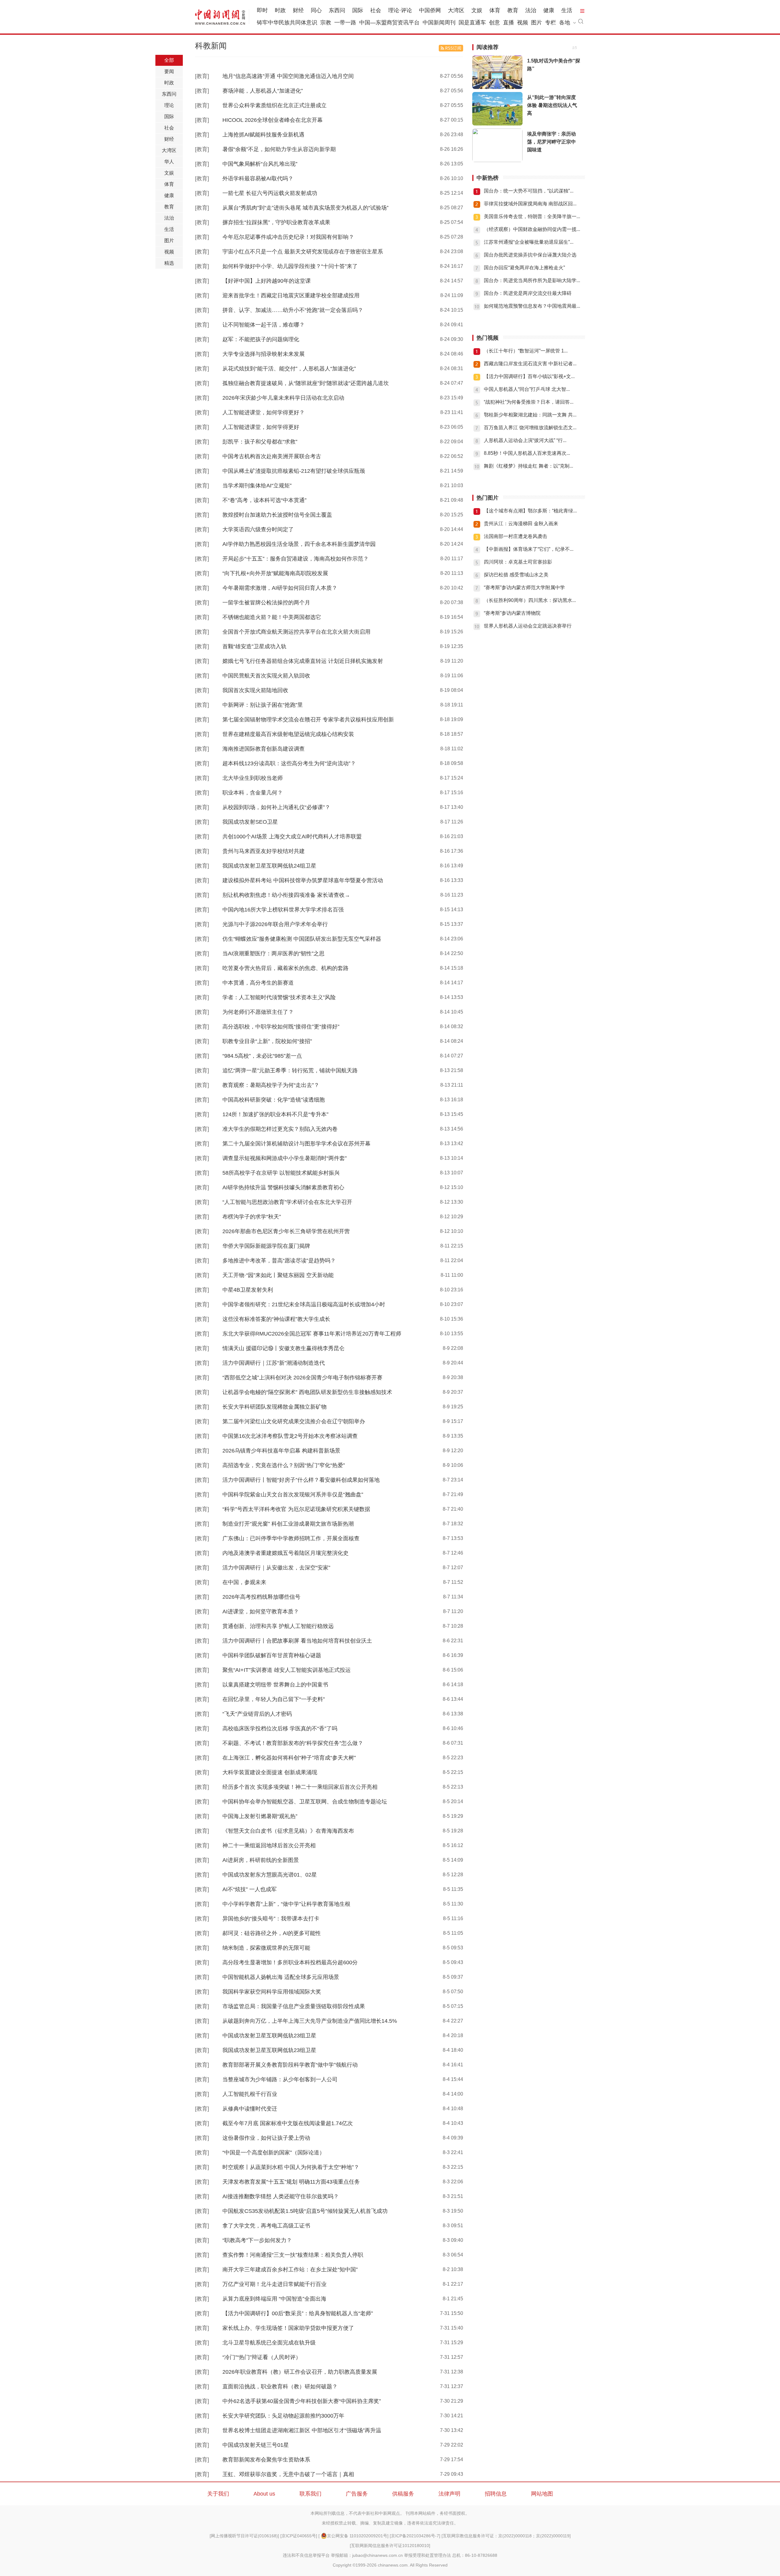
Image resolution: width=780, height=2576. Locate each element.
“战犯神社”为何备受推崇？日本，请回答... (529, 402)
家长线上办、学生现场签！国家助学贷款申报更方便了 (288, 2328)
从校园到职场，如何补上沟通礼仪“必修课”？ (276, 807)
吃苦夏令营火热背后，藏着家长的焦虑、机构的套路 (285, 968)
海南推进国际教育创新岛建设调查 (264, 749)
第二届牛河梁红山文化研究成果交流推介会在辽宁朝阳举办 (294, 1421)
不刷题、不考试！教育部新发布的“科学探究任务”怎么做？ (293, 1743)
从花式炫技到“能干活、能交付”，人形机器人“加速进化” (289, 369)
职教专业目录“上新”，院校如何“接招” (267, 1041)
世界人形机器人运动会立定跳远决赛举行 (528, 626)
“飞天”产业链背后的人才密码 (257, 1714)
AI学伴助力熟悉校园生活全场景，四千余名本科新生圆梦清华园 (299, 544)
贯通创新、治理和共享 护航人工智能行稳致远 (278, 1626)
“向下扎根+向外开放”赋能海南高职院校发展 (275, 573)
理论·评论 (400, 10)
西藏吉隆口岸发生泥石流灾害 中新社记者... (530, 364)
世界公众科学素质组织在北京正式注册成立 (275, 105)
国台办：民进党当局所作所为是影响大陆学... (532, 280)
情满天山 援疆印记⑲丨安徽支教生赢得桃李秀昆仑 (284, 1348)
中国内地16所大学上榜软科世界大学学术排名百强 (283, 910)
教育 (513, 10)
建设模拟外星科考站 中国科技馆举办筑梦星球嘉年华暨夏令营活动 (303, 880)
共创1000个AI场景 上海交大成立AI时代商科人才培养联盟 (292, 837)
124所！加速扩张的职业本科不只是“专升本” (275, 1114)
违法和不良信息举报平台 (306, 2555)
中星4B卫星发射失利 (248, 1290)
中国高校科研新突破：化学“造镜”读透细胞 (274, 1100)
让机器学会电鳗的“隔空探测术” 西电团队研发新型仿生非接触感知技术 (307, 1392)
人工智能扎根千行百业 (250, 2094)
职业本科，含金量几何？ (253, 793)
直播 (509, 23)
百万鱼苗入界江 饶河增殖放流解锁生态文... (530, 428)
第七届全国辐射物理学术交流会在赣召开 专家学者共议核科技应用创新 (308, 720)
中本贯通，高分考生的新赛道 (258, 983)
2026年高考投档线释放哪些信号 (261, 1597)
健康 (549, 10)
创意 (495, 23)
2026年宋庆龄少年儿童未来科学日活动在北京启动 (283, 398)
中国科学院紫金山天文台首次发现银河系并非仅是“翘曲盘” (293, 1495)
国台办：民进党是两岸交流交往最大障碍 (528, 293)
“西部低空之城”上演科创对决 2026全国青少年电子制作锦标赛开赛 (302, 1378)
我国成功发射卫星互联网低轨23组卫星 (269, 2050)
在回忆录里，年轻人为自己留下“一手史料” (274, 1699)
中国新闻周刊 (439, 23)
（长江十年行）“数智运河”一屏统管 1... (526, 351)
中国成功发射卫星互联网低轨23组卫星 (269, 2036)
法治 (531, 10)
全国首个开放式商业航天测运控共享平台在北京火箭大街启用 (296, 632)
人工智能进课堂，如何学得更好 (261, 427)
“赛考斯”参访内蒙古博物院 (512, 613)
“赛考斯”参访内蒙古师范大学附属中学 (524, 587)
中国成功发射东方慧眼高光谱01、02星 (270, 1875)
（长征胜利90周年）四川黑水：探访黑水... (530, 600)
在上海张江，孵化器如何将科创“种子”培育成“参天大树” (289, 1758)
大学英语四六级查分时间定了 (258, 529)
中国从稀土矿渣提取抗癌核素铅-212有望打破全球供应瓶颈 (294, 471)
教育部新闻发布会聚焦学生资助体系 (266, 2460)
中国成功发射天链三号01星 (256, 2445)
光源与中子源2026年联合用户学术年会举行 (275, 924)
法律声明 (449, 2494)
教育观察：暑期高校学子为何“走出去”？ (271, 1085)
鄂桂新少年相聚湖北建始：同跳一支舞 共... (530, 415)
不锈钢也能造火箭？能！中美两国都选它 (272, 617)
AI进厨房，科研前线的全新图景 (261, 1860)
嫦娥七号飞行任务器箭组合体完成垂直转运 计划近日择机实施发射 (303, 661)
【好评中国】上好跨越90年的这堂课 (267, 281)
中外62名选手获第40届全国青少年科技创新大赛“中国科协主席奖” (302, 2401)
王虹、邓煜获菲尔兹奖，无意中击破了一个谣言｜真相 (288, 2474)
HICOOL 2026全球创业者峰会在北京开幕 (273, 120)
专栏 (551, 23)
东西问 (337, 10)
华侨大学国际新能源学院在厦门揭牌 (266, 1246)
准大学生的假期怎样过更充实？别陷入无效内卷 (280, 1129)
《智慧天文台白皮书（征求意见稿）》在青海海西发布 (288, 1831)
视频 (523, 23)
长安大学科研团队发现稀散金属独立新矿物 (275, 1407)
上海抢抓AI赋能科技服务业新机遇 (263, 135)
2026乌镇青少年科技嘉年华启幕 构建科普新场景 (281, 1451)
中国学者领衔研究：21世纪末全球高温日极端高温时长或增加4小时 (304, 1304)
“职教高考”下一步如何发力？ (257, 2240)
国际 (358, 10)
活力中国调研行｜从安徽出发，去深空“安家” (276, 1568)
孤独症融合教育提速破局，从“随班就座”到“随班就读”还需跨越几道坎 (306, 383)
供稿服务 (403, 2494)
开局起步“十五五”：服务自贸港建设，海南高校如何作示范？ (296, 559)
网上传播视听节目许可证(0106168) (244, 2536)
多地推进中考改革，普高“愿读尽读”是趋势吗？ (279, 1261)
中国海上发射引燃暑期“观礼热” (260, 1816)
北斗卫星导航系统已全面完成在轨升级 (269, 2343)
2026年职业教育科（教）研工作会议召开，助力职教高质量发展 (300, 2372)
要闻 (169, 71)
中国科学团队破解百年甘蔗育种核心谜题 (272, 1655)
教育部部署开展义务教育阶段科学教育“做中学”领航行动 (290, 2065)
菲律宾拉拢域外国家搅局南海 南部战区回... (530, 204)
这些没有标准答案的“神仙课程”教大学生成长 (276, 1319)
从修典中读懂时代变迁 (250, 2109)
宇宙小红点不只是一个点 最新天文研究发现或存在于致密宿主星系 (303, 252)
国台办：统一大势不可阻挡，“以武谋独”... (529, 191)
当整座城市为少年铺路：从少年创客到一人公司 (280, 2079)
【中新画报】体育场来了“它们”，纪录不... (529, 549)
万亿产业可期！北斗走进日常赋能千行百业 (275, 2284)
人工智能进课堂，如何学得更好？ (264, 412)
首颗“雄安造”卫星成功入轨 (254, 646)
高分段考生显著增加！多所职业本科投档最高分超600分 (290, 1962)
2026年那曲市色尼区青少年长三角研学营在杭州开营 (286, 1231)
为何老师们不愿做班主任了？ (258, 1012)
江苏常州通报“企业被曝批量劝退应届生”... (529, 242)
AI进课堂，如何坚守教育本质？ (261, 1612)
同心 (316, 10)
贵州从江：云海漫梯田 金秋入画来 (521, 524)
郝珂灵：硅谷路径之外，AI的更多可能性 (272, 1933)
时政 (280, 10)
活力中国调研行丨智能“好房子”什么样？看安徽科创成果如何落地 (301, 1480)
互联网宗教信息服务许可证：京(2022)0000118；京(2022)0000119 (506, 2536)
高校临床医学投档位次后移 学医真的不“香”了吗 (280, 1729)
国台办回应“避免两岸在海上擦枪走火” (524, 268)
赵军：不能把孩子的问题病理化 (261, 339)
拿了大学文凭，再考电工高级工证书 (266, 2226)
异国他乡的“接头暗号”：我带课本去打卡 (271, 1919)
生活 (567, 10)
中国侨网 (430, 10)
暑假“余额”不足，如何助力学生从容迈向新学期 (279, 149)
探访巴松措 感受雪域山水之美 (516, 575)
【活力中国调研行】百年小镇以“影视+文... (529, 376)
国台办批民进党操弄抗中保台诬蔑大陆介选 (530, 255)
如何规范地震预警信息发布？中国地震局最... (532, 306)
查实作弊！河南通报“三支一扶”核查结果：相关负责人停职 (293, 2255)
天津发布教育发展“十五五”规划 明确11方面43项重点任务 (291, 2182)
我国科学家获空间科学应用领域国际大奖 (272, 1992)
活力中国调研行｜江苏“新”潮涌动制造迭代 (274, 1363)
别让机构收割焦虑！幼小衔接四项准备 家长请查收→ (286, 895)
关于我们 (218, 2494)
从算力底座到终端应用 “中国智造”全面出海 (274, 2299)
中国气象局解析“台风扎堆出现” (260, 164)
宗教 (326, 23)
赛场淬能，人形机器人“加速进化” (263, 91)
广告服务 (357, 2494)
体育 (495, 10)
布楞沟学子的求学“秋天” (252, 1217)
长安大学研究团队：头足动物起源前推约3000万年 (283, 2416)
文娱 (477, 10)
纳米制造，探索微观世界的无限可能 (266, 1948)
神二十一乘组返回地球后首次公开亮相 (269, 1845)
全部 (169, 60)
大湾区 (456, 10)
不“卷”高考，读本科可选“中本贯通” (264, 500)
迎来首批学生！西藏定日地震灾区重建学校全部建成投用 (291, 295)
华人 (169, 162)
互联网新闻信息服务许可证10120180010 (390, 2546)
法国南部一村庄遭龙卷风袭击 (516, 536)
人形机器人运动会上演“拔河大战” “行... (525, 440)
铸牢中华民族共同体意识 (287, 23)
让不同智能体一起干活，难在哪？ (264, 325)
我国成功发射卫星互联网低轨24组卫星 (269, 866)
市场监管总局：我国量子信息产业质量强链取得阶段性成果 (294, 2006)
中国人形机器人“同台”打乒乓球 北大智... (527, 389)
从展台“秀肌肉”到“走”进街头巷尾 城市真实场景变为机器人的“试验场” (305, 208)
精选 (169, 263)
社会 (376, 10)
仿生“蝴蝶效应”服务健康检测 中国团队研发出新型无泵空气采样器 (302, 939)
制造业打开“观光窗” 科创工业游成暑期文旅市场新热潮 (288, 1524)
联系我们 (310, 2494)
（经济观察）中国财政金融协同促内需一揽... (532, 229)
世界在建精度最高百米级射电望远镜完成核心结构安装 (288, 734)
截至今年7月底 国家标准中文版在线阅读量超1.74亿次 (288, 2123)
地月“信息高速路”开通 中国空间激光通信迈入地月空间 (288, 76)
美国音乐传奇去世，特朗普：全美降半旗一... (532, 216)
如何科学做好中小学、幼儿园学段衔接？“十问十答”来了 (290, 266)
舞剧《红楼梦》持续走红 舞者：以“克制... (528, 466)
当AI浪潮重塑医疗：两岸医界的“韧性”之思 (273, 954)
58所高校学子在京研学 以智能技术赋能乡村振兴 (281, 1173)
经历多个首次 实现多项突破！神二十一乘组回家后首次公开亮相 (300, 1787)
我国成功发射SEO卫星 (250, 822)
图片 (537, 23)
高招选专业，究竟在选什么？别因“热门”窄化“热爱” (284, 1465)
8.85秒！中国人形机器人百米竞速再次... (527, 453)
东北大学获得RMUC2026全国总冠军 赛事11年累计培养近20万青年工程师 (312, 1334)
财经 (298, 10)
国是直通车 (472, 23)
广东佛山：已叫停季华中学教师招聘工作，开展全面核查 (291, 1538)
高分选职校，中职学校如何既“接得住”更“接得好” (281, 1027)
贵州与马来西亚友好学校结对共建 (264, 851)
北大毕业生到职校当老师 (253, 778)
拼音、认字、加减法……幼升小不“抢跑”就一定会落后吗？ (293, 310)
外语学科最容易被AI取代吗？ (258, 179)
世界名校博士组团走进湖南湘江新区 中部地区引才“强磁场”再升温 (302, 2430)
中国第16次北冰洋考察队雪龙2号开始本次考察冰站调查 (290, 1436)
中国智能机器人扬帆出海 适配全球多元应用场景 (281, 1977)
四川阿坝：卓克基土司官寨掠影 (518, 562)
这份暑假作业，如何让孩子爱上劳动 (266, 2138)
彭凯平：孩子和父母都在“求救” (260, 442)
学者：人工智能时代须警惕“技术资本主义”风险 (279, 997)
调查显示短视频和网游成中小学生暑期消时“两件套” (285, 1158)
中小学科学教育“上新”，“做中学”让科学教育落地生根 (286, 1904)
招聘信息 (496, 2494)
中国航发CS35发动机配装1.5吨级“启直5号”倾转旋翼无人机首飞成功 (305, 2211)
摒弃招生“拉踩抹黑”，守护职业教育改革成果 (276, 222)
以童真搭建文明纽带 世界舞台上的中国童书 (275, 1685)
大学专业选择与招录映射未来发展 (264, 354)
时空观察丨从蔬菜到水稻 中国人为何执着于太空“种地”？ (291, 2167)
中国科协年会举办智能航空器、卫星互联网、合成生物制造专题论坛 (305, 1802)
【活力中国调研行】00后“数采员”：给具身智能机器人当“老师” (298, 2313)
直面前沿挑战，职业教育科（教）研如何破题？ (280, 2387)
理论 (169, 105)
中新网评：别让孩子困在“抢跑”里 (263, 705)
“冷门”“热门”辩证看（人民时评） (262, 2357)
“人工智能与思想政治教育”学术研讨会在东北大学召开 (287, 1202)
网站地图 (542, 2494)
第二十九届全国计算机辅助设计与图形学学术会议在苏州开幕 (296, 1144)
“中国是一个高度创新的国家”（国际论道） (274, 2153)
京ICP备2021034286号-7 (415, 2536)
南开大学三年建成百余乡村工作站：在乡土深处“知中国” (290, 2270)
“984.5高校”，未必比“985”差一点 (262, 1056)
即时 (262, 10)
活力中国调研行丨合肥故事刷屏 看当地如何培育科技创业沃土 (297, 1641)
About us (264, 2494)
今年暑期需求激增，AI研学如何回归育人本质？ (280, 588)
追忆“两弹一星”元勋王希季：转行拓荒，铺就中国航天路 (290, 1070)
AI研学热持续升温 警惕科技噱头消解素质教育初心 (283, 1187)
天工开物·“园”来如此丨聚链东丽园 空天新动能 (278, 1275)
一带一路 (345, 23)
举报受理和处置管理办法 (427, 2555)
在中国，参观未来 (244, 1582)
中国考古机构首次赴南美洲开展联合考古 (272, 456)
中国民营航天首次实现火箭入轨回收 (266, 676)
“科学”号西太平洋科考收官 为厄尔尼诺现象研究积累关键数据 (296, 1509)
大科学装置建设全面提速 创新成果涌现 (270, 1772)
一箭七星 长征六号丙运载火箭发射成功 (270, 193)
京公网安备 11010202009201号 (357, 2536)
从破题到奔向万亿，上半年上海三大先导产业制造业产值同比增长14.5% (310, 2021)
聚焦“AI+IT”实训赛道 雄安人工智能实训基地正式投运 (287, 1670)
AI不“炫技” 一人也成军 (250, 1889)
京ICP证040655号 (299, 2536)
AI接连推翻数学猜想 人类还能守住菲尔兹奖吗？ (281, 2196)
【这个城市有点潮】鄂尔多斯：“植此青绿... (530, 511)
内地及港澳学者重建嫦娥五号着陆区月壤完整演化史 (285, 1553)
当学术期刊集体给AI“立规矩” (257, 486)
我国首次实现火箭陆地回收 (255, 690)
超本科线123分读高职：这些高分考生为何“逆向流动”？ (289, 763)
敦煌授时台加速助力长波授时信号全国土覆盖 (277, 515)
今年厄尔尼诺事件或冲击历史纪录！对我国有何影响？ (288, 237)
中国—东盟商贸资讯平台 (389, 23)
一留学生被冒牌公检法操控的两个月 (266, 603)
